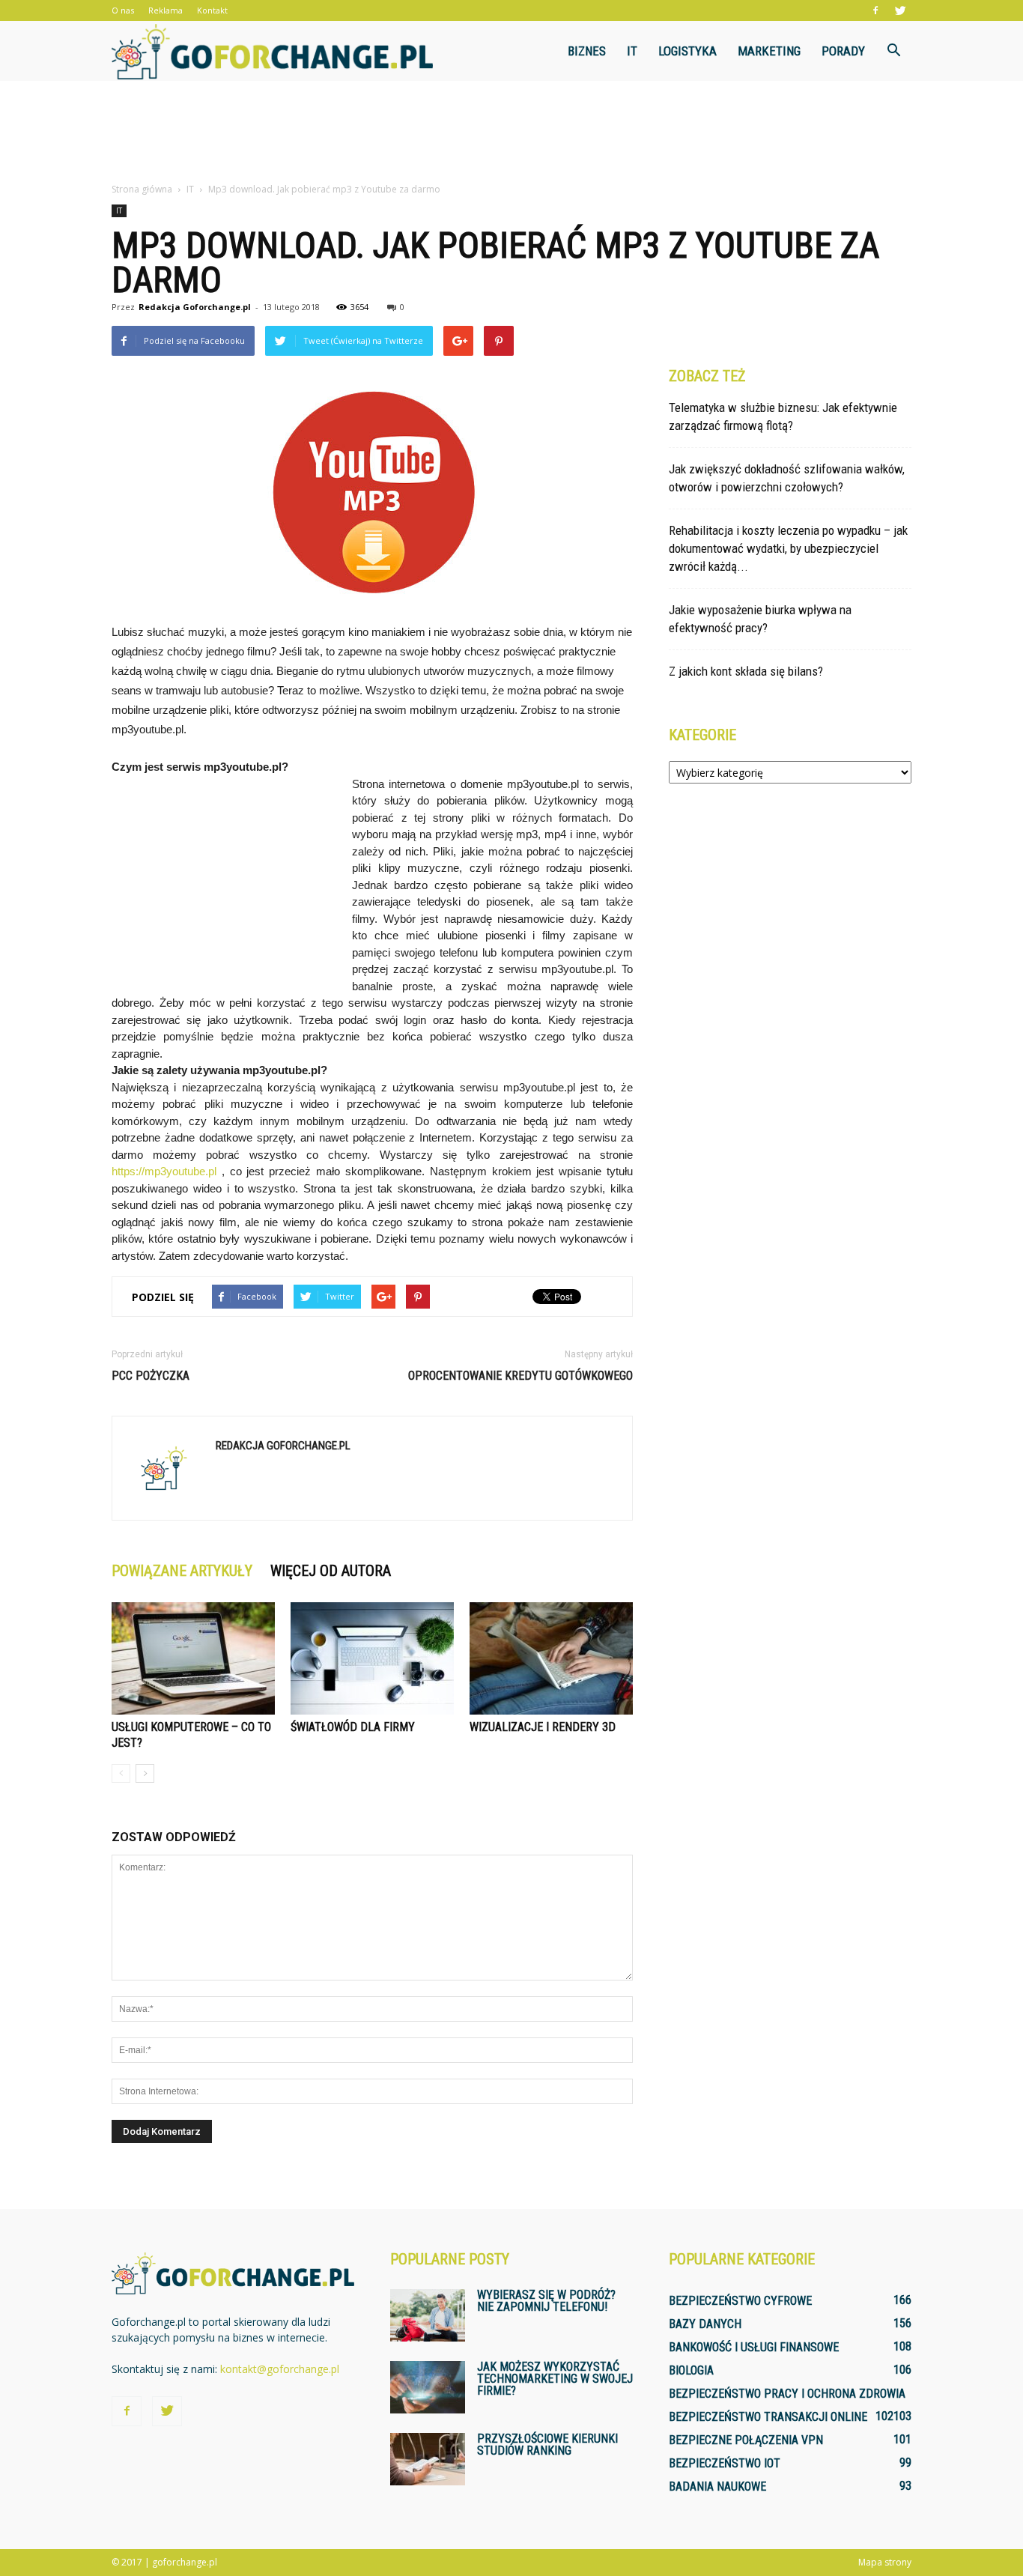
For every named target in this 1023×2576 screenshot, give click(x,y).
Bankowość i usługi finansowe (754, 2347)
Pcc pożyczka (151, 1376)
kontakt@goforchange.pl (280, 2369)
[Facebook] (875, 10)
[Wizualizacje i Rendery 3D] (551, 1658)
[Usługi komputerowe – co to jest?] (193, 1658)
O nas (123, 10)
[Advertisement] (511, 133)
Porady (843, 51)
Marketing (769, 51)
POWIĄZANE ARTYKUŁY (182, 1571)
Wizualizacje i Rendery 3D (543, 1727)
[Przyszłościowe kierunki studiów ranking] (428, 2459)
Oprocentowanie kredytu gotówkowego (520, 1376)
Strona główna (142, 189)
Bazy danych (705, 2324)
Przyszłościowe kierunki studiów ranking (547, 2445)
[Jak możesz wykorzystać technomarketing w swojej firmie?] (428, 2387)
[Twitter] (900, 10)
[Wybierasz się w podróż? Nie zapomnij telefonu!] (428, 2315)
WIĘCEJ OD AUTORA (331, 1571)
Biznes (587, 51)
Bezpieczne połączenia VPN (746, 2440)
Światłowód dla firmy (353, 1727)
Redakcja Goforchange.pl (195, 307)
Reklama (166, 10)
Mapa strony (885, 2562)
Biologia (691, 2370)
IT (632, 51)
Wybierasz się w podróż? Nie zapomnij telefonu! (546, 2301)
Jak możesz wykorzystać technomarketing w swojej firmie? (555, 2379)
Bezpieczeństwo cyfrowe (740, 2301)
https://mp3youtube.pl (164, 1171)
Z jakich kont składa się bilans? (746, 671)
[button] (893, 51)
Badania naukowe (717, 2486)
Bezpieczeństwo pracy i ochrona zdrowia (787, 2394)
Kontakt (212, 10)
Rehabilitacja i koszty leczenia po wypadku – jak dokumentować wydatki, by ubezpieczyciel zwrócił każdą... (788, 548)
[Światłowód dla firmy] (372, 1658)
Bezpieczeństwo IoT (725, 2463)
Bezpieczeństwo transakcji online (768, 2417)
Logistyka (687, 51)
